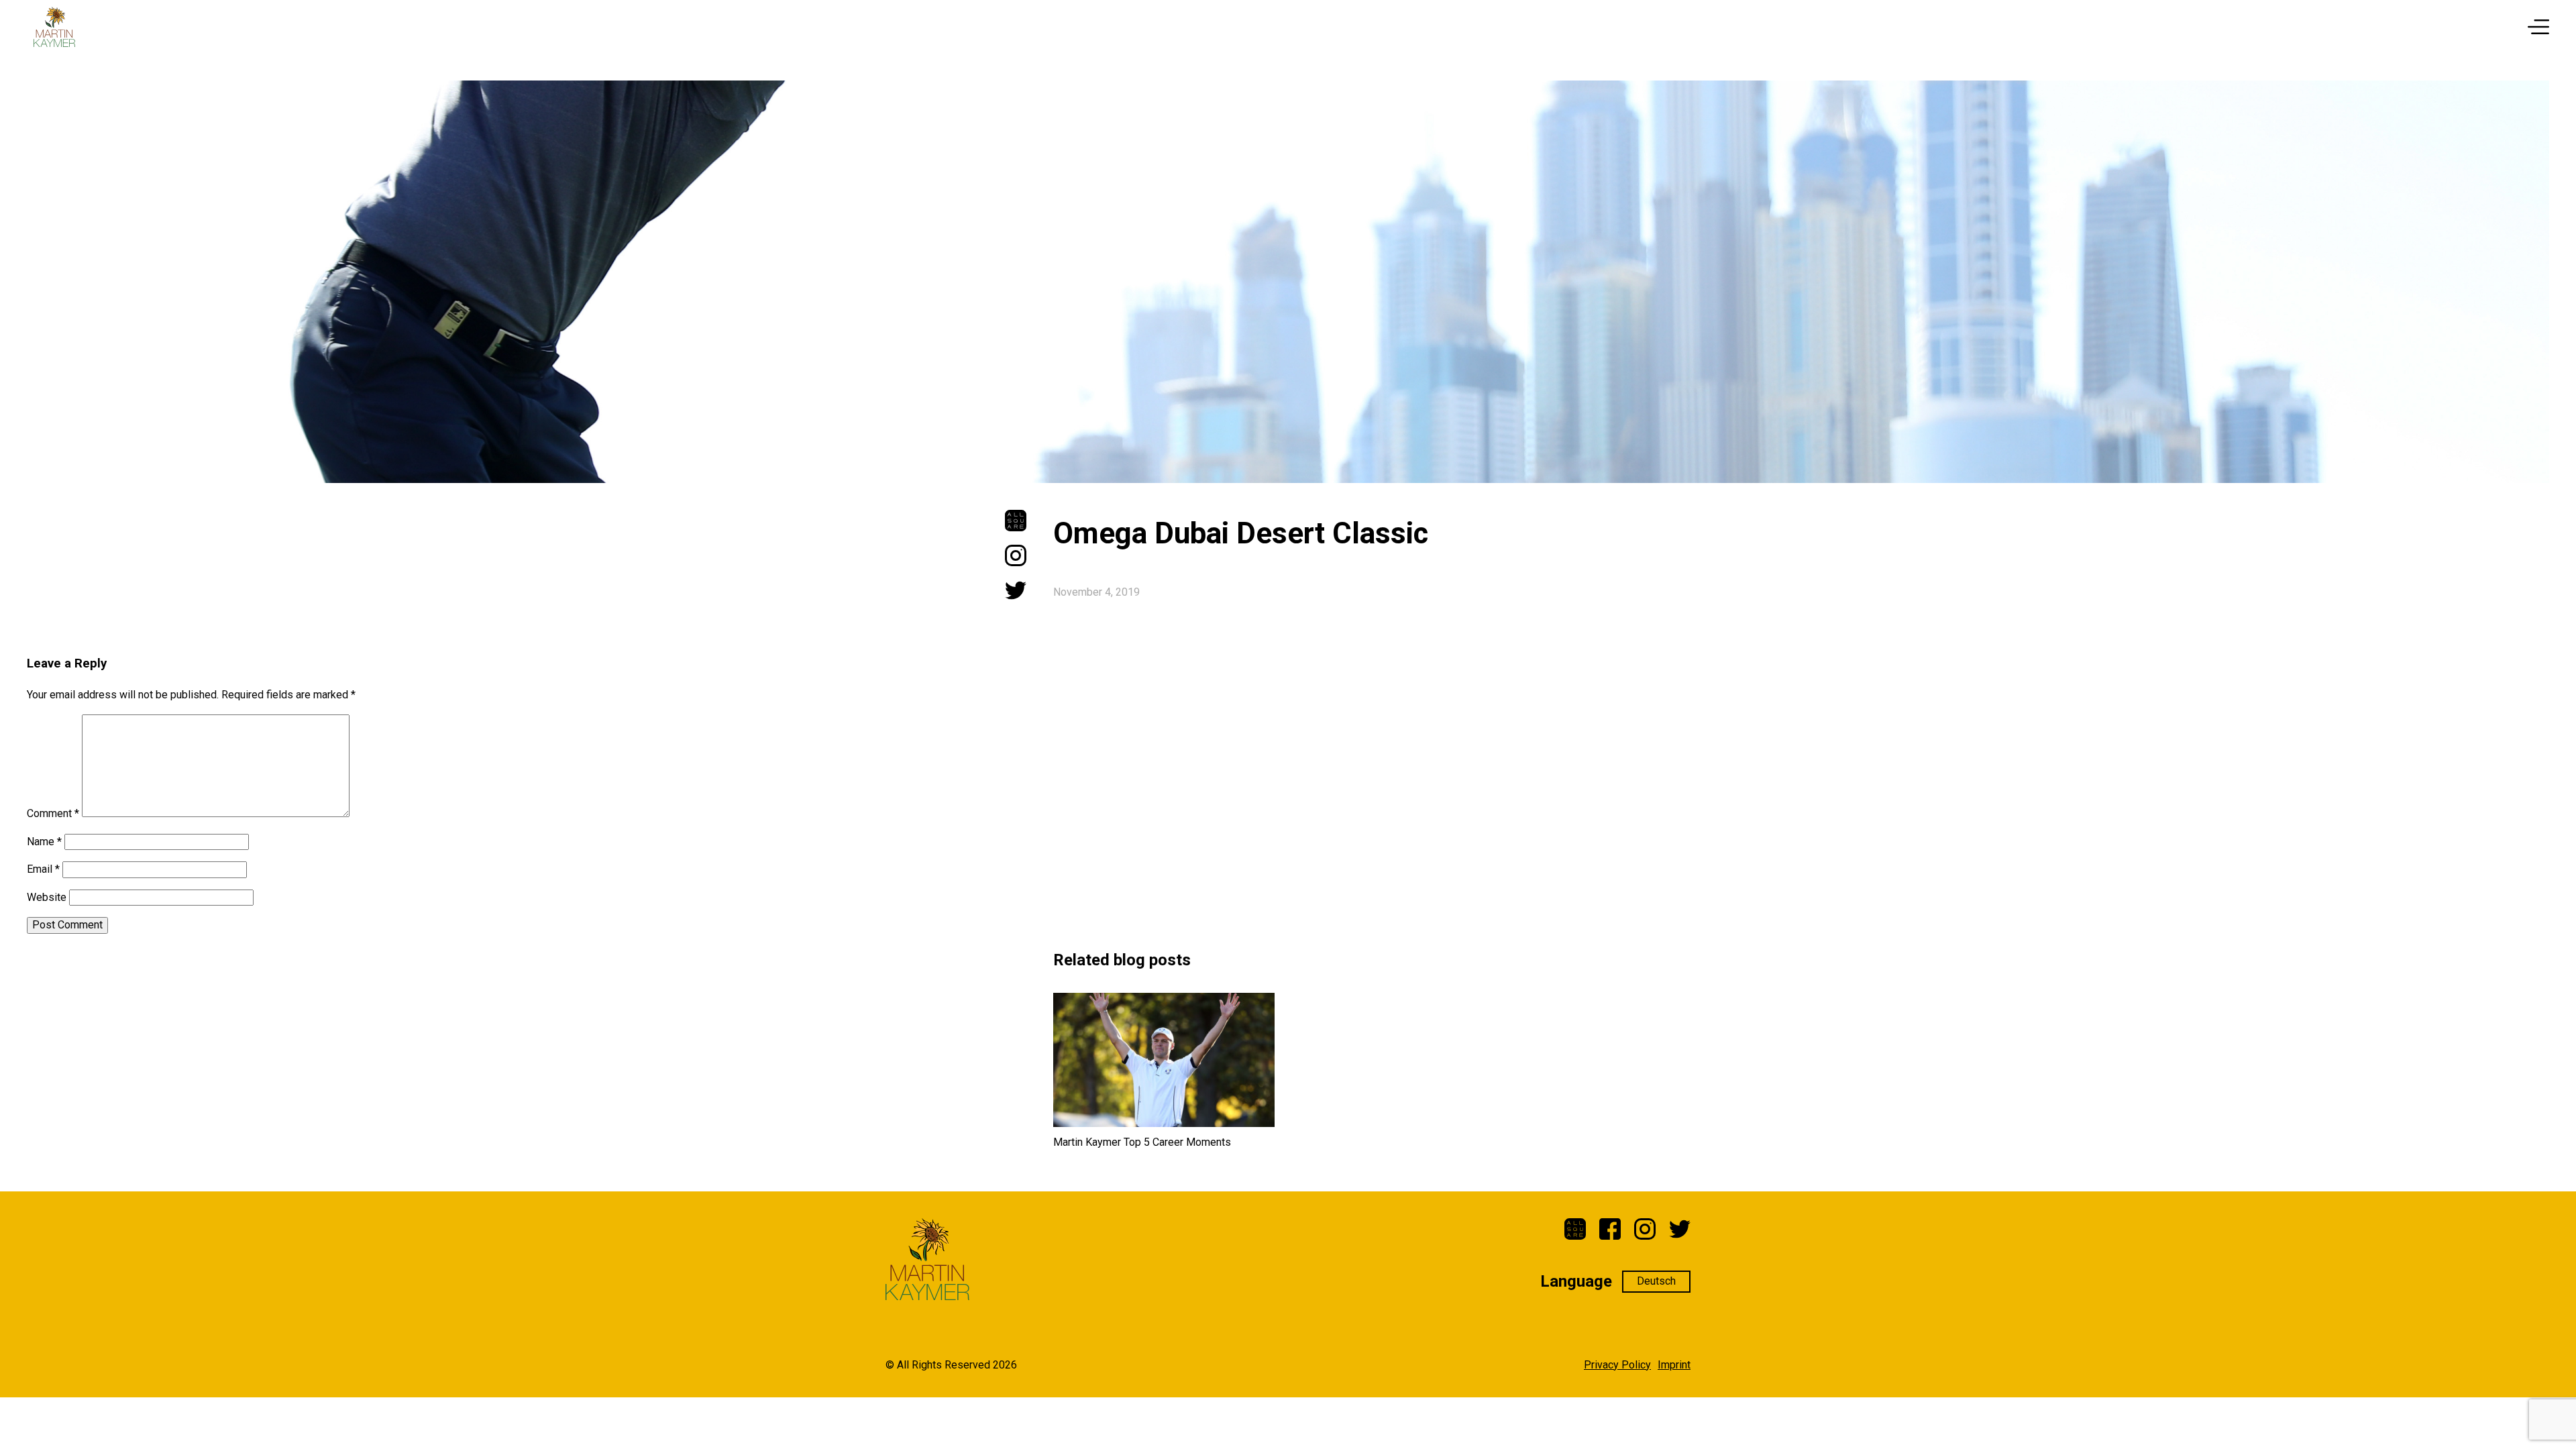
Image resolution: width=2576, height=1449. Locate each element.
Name (44, 842)
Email (43, 869)
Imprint (1674, 1365)
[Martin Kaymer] (54, 27)
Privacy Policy (1617, 1365)
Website (47, 897)
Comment (53, 813)
